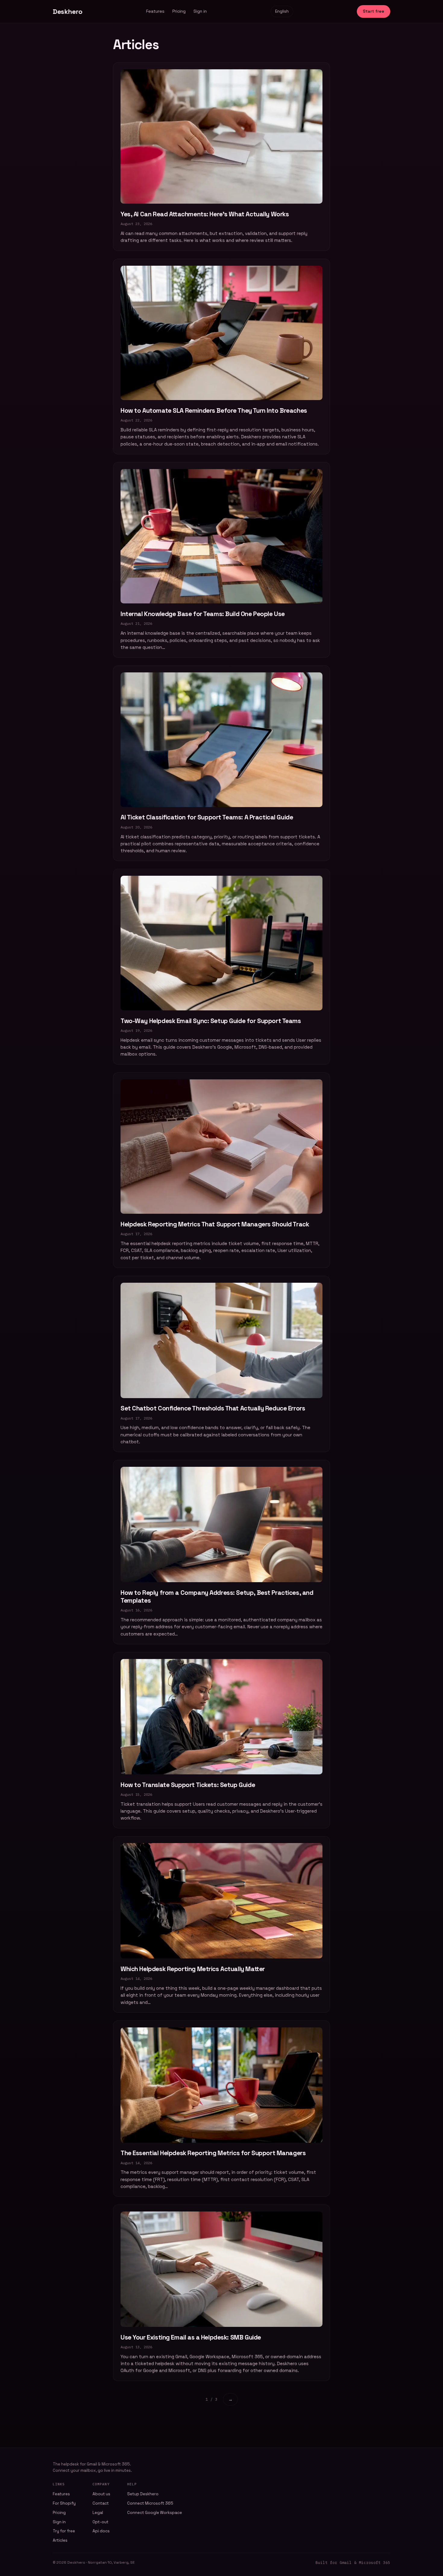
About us (101, 2494)
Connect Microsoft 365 (150, 2503)
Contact (101, 2503)
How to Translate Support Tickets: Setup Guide (188, 1785)
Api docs (101, 2531)
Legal (98, 2513)
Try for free (64, 2531)
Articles (60, 2540)
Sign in (200, 11)
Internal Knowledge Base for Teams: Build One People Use (203, 614)
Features (155, 11)
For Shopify (64, 2503)
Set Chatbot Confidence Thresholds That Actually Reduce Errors (213, 1408)
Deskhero (68, 11)
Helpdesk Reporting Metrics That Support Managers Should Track (215, 1224)
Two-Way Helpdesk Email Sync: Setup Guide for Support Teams (211, 1021)
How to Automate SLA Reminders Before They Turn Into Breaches (214, 410)
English (282, 11)
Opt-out (101, 2522)
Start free (374, 11)
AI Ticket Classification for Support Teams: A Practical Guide (207, 817)
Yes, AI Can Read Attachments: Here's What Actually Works (205, 214)
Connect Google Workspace (155, 2513)
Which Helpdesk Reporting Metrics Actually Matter (193, 1969)
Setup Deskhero (143, 2494)
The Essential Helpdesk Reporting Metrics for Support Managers (213, 2153)
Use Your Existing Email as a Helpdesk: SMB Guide (191, 2337)
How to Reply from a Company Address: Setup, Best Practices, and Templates (217, 1596)
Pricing (179, 11)
